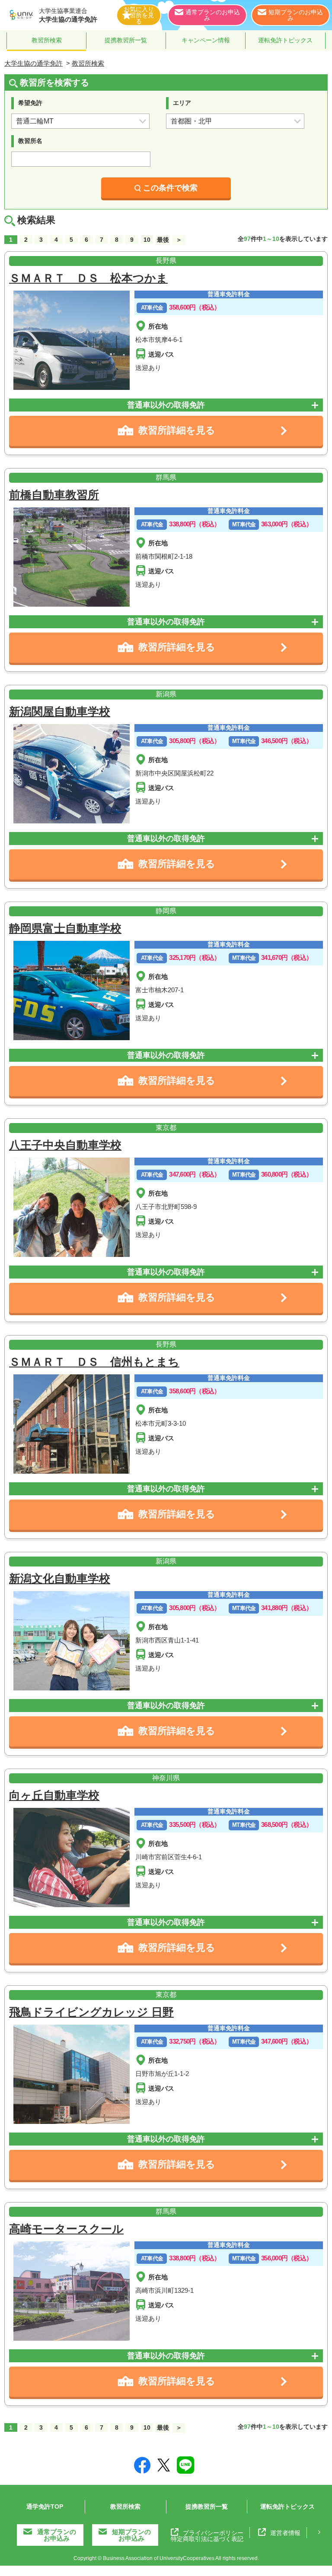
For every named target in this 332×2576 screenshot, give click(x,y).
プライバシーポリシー (213, 2533)
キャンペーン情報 (206, 40)
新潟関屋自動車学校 (60, 712)
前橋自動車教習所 (54, 495)
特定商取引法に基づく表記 (207, 2539)
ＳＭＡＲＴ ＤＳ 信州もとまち (94, 1362)
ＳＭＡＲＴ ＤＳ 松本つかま (88, 278)
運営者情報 (285, 2533)
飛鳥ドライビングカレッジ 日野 (91, 2012)
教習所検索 (47, 40)
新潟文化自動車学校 (60, 1579)
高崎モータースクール (66, 2229)
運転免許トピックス (285, 40)
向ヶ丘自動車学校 (54, 1795)
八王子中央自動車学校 (65, 1145)
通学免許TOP (45, 2506)
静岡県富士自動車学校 (65, 928)
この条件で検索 (170, 188)
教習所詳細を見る (177, 430)
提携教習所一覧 (126, 40)
